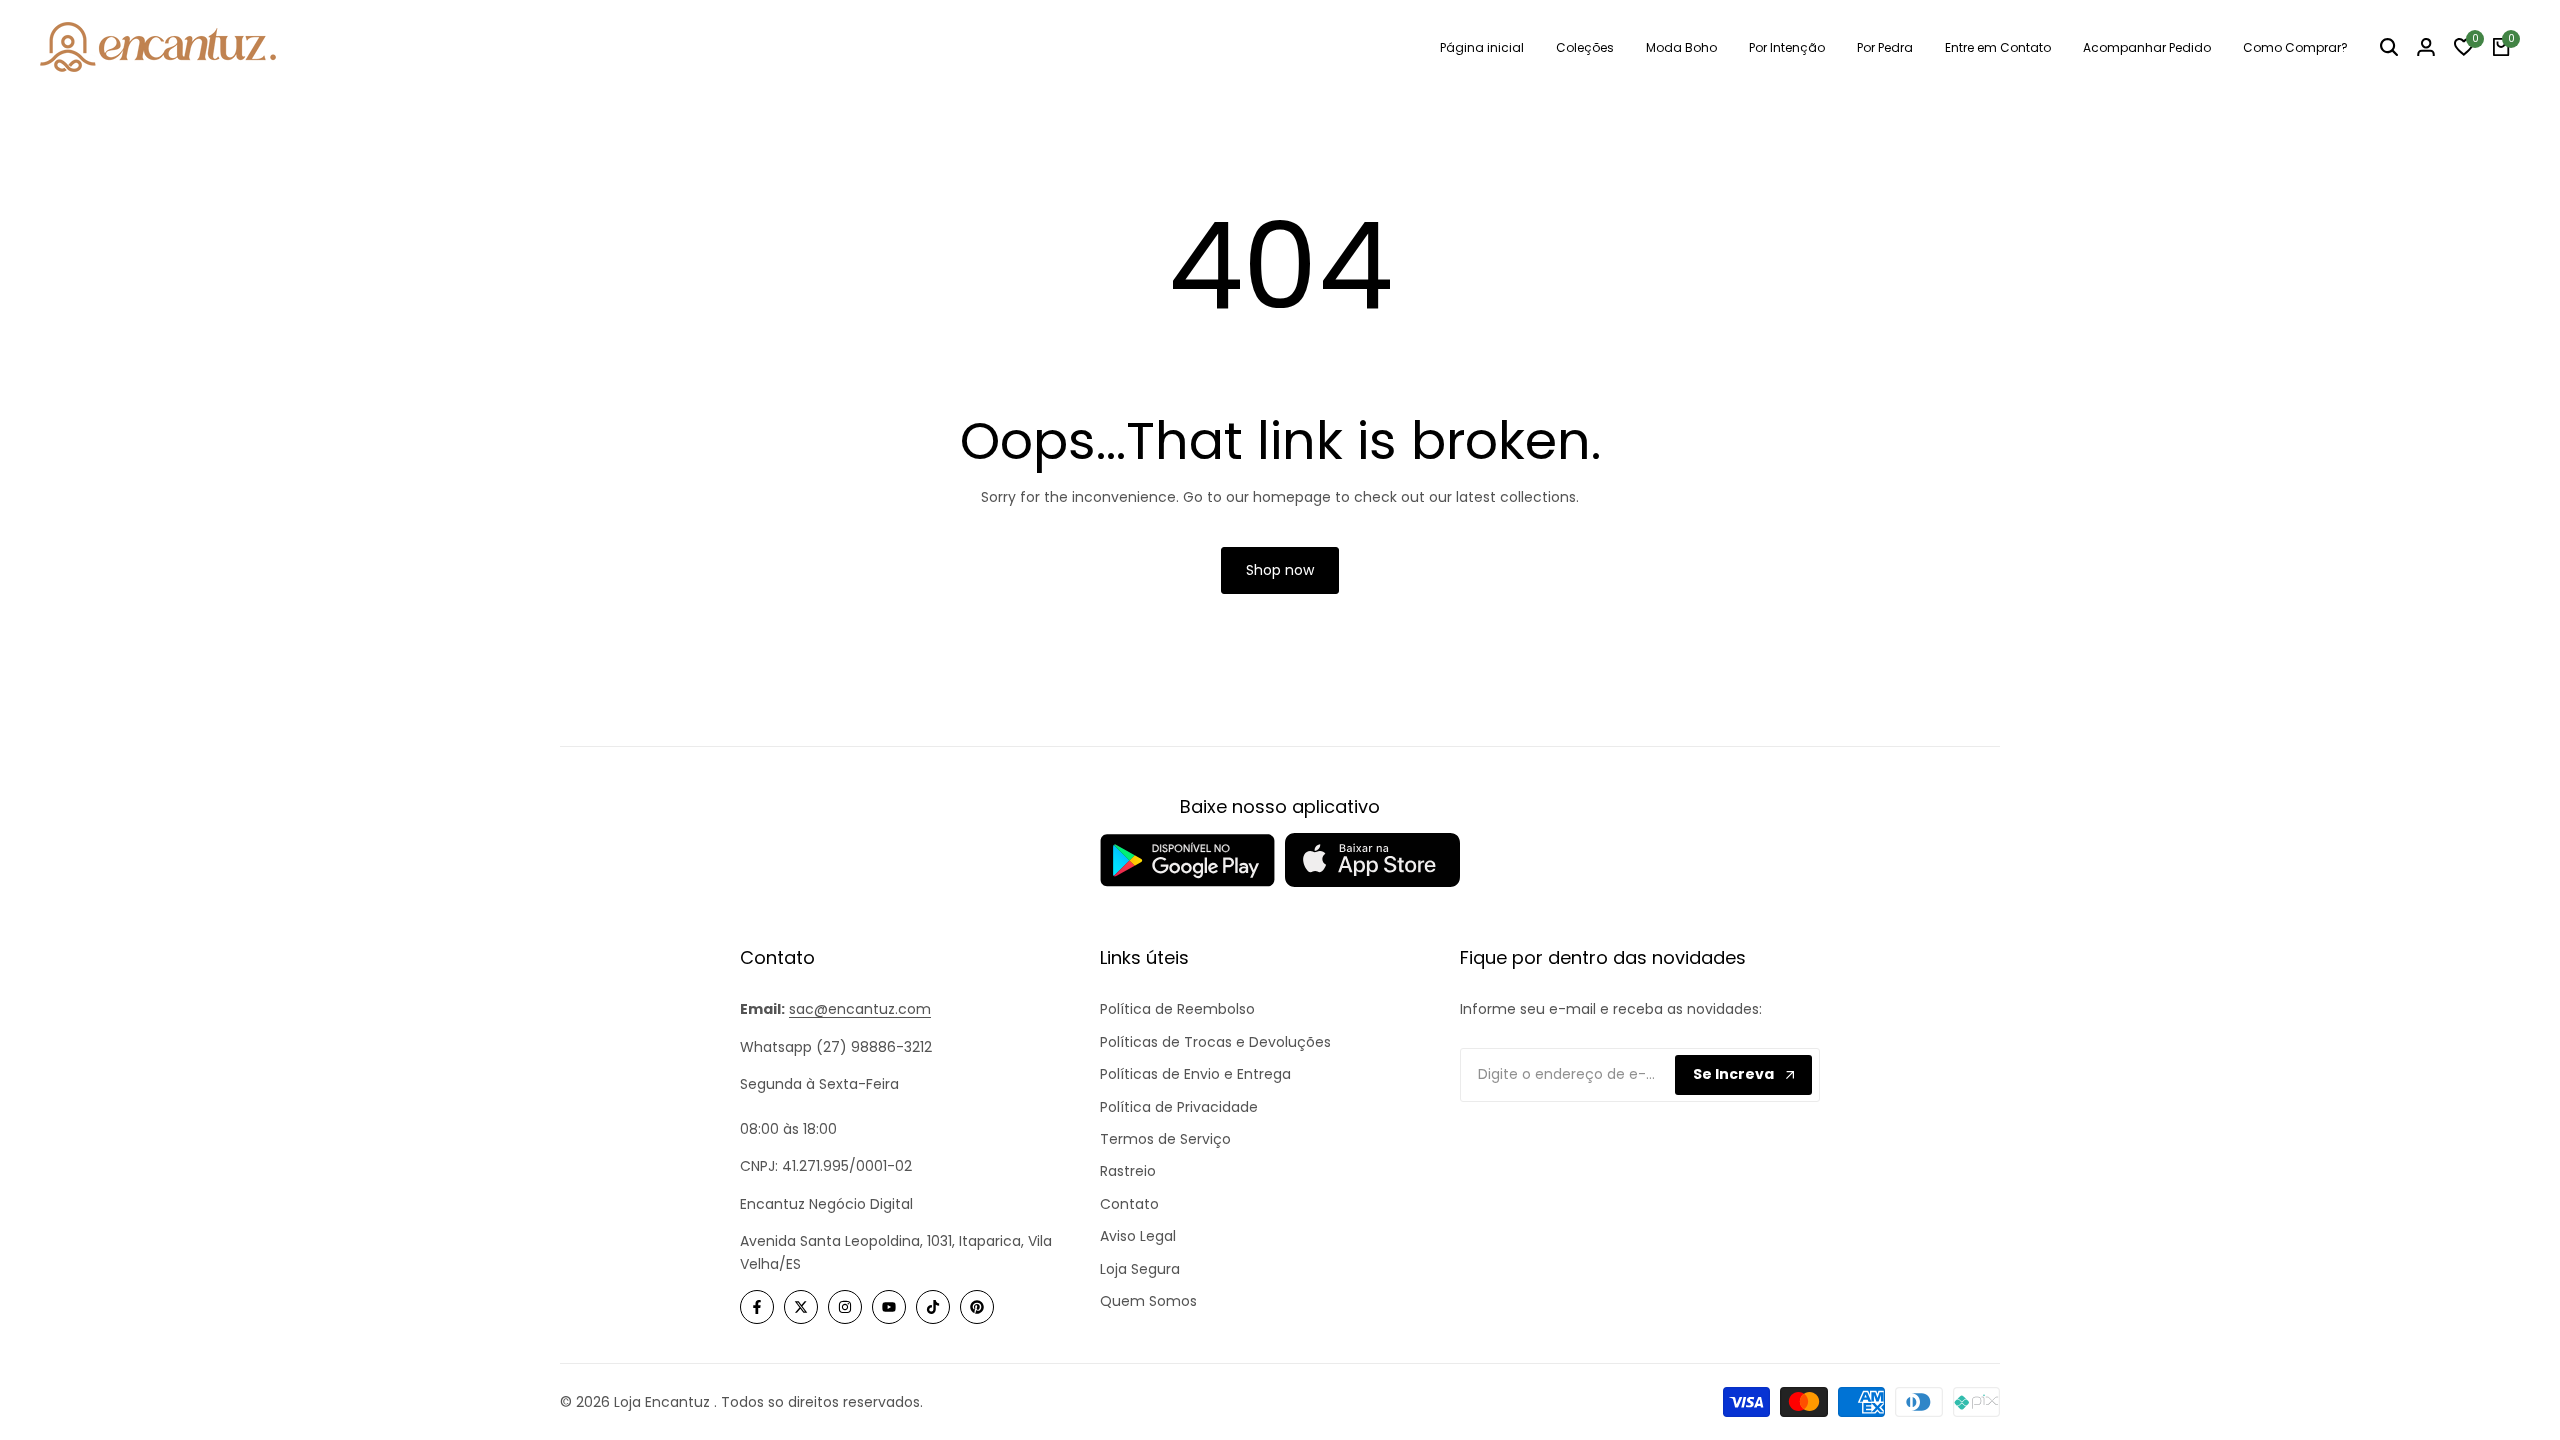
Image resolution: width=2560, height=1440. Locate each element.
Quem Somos (1148, 1301)
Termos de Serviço (1165, 1139)
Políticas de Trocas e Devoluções (1215, 1042)
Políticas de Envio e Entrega (1195, 1074)
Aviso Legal (1138, 1236)
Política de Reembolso (1177, 1009)
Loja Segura (1140, 1269)
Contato (1129, 1204)
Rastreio (1128, 1171)
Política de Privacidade (1179, 1107)
